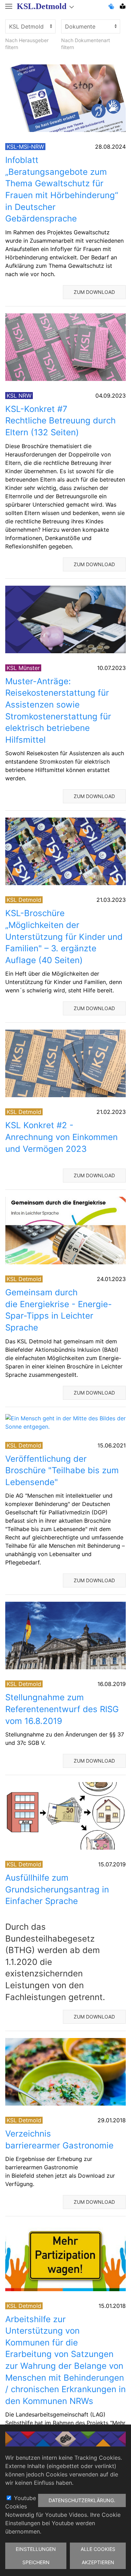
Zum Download (94, 292)
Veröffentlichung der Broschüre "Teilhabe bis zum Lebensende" (62, 1470)
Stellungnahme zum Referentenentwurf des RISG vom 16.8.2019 (62, 1709)
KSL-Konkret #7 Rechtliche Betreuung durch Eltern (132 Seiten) (62, 421)
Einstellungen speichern (36, 2556)
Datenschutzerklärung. (82, 2500)
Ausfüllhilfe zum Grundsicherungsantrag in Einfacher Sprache (57, 1889)
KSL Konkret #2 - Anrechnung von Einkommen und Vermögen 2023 (61, 1137)
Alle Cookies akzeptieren (98, 2556)
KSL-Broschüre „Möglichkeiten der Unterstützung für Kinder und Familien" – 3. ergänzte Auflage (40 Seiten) (64, 936)
